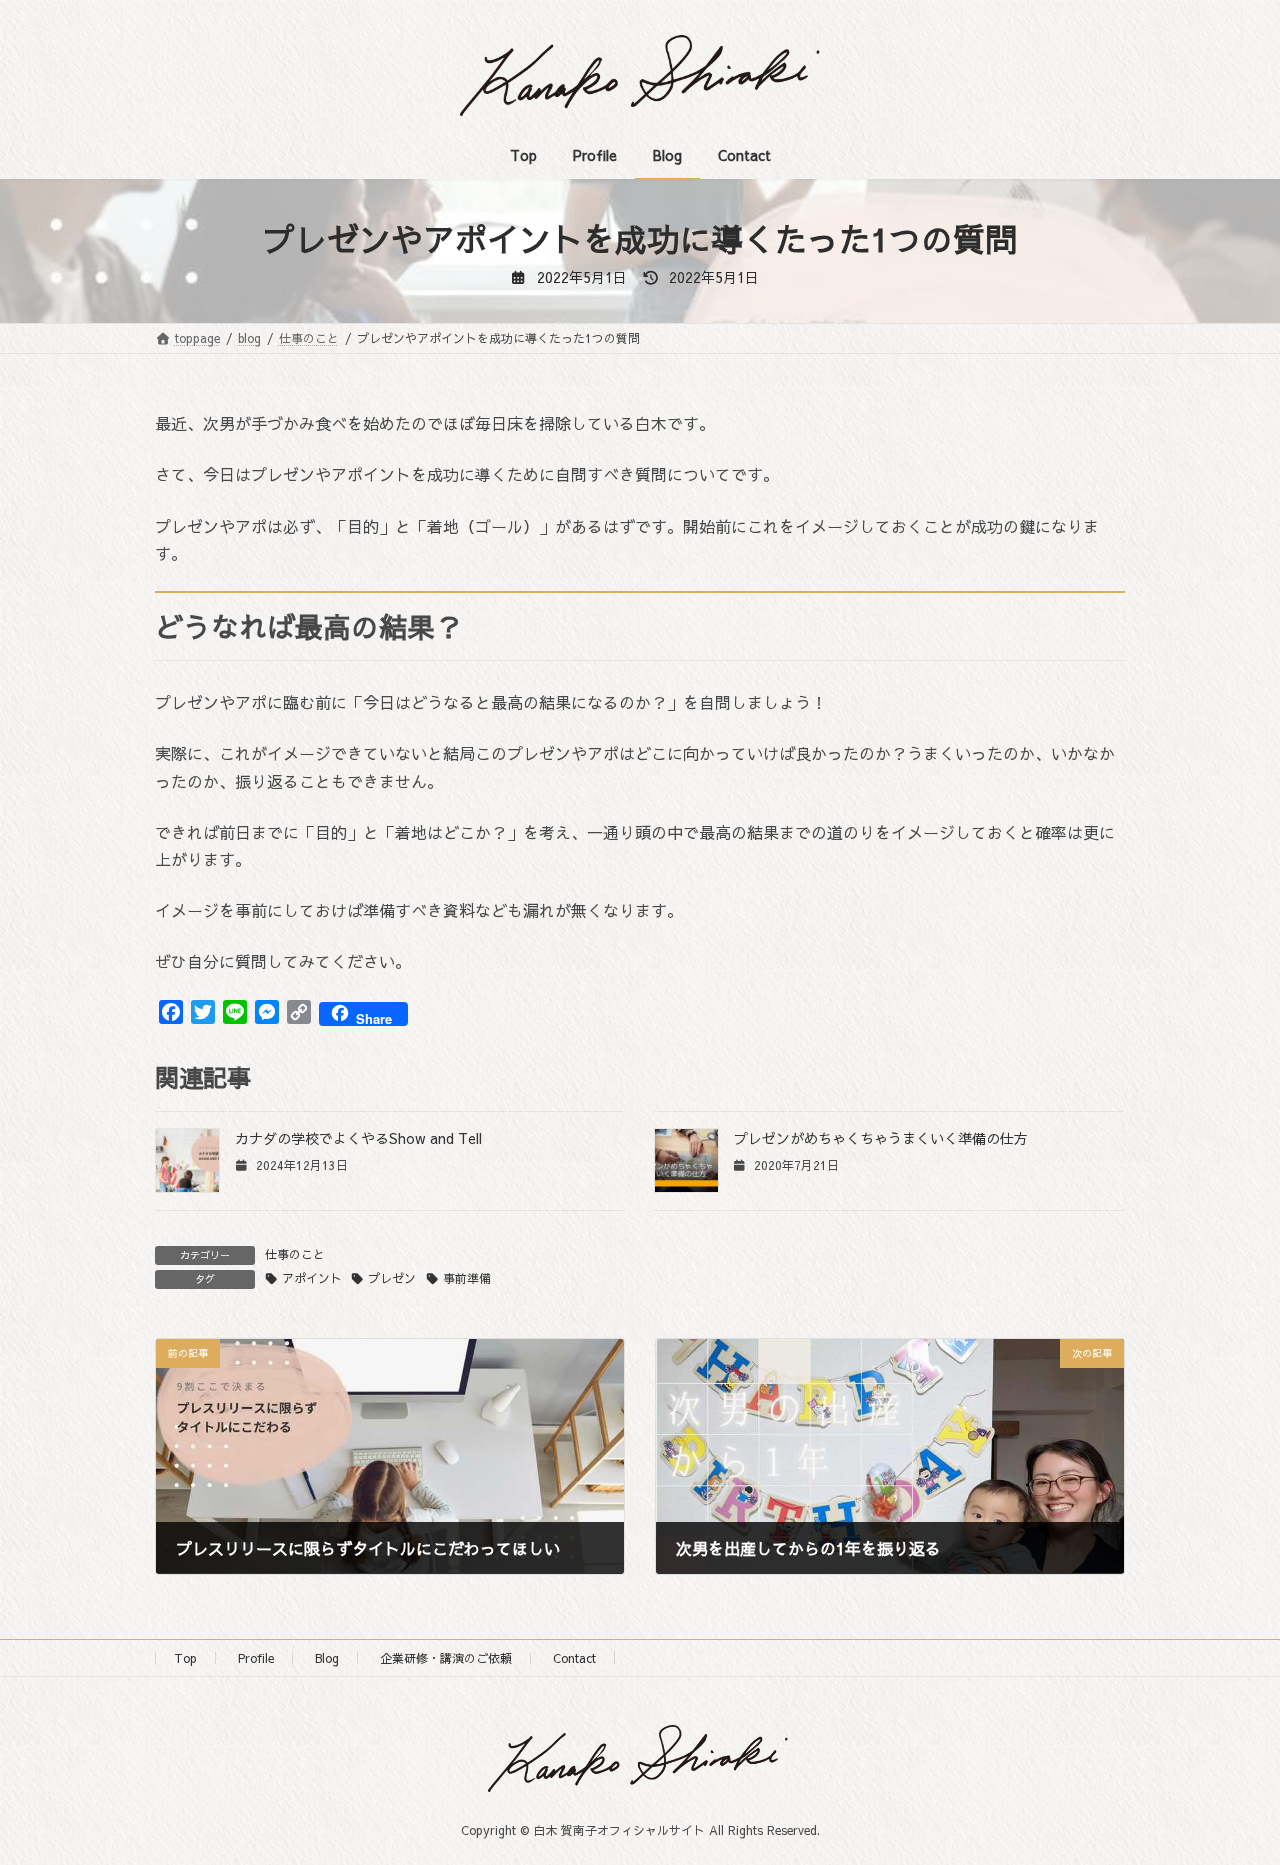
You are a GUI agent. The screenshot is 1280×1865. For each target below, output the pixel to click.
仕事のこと (295, 1254)
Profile (256, 1658)
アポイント (312, 1278)
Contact (574, 1658)
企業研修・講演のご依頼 (446, 1658)
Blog (327, 1658)
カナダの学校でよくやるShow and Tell (358, 1138)
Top (185, 1658)
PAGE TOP (1231, 1790)
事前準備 (467, 1278)
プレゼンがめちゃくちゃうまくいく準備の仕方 (881, 1138)
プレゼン (392, 1278)
